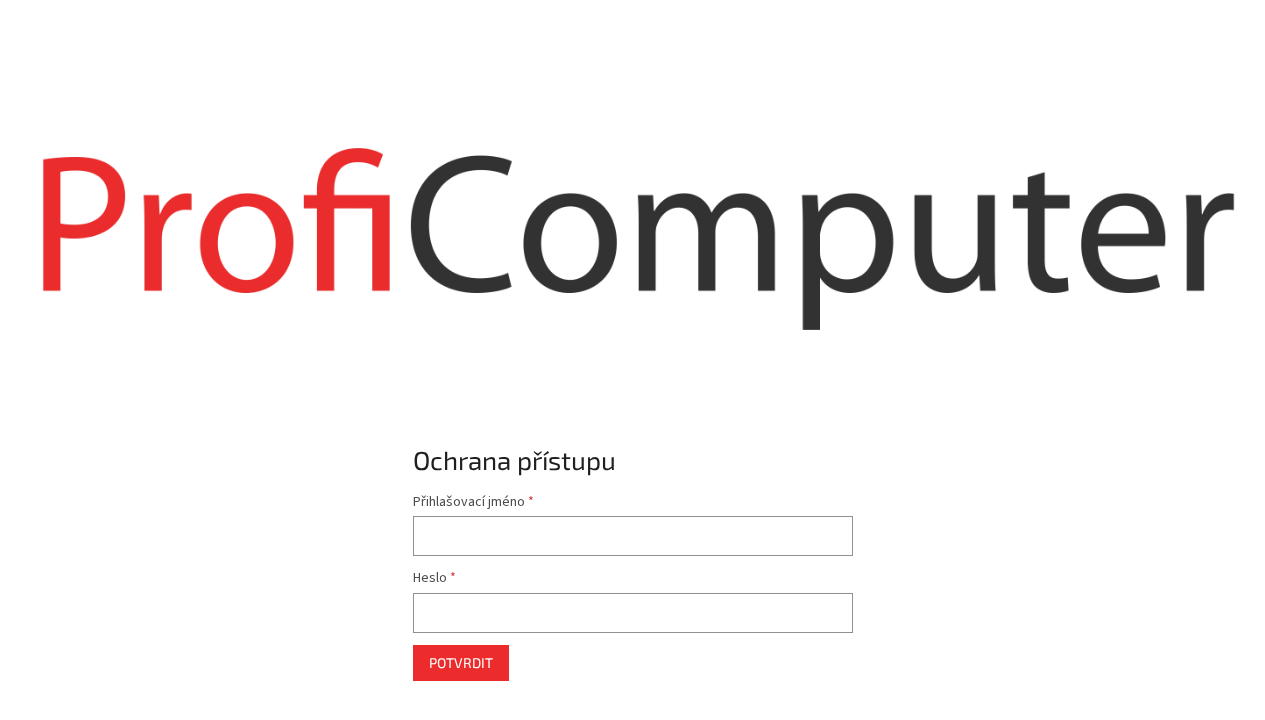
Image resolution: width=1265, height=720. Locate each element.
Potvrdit (461, 662)
